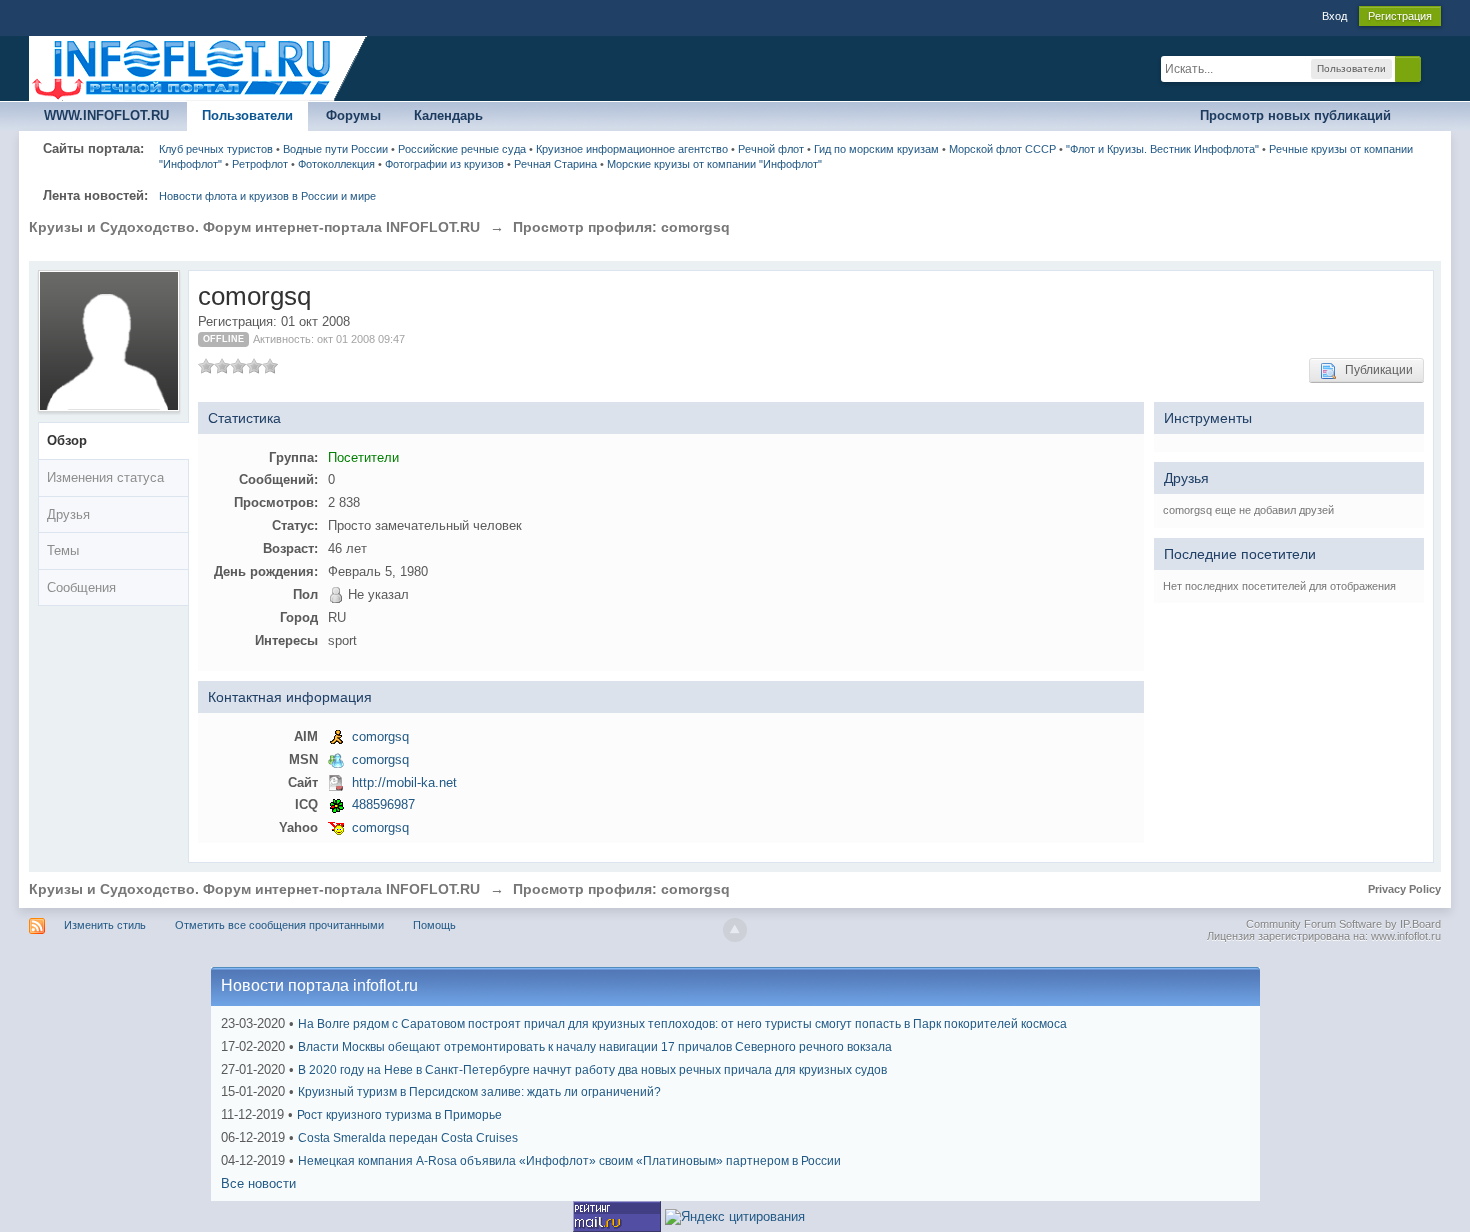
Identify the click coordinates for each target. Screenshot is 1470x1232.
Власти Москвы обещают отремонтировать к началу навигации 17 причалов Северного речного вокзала (595, 1047)
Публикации (1374, 370)
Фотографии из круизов (444, 164)
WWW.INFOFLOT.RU (106, 115)
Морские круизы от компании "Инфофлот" (714, 164)
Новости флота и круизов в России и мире (267, 196)
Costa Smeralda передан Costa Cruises (408, 1138)
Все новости (258, 1183)
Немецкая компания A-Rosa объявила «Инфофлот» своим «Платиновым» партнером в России (569, 1161)
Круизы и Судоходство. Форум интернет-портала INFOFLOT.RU (254, 889)
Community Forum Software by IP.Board (1343, 924)
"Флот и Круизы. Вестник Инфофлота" (1162, 149)
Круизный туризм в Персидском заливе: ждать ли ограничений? (479, 1092)
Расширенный (1433, 68)
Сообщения (81, 587)
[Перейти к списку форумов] (199, 67)
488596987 (383, 804)
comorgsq (380, 736)
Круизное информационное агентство (632, 149)
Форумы (353, 115)
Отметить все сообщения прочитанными (279, 925)
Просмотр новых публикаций (1295, 115)
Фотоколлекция (336, 164)
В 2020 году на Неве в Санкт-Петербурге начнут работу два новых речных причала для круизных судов (592, 1070)
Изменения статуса (105, 477)
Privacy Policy (1404, 889)
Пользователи (247, 115)
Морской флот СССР (1002, 149)
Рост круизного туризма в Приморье (399, 1115)
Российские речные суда (462, 149)
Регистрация (1400, 16)
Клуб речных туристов (216, 149)
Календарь (448, 115)
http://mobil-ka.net (404, 782)
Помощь (434, 925)
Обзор (67, 440)
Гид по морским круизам (876, 149)
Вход (1334, 16)
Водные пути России (335, 149)
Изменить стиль (105, 925)
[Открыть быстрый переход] (1423, 116)
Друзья (68, 514)
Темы (63, 550)
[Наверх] (735, 930)
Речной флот (771, 149)
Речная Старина (555, 164)
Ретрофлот (260, 164)
